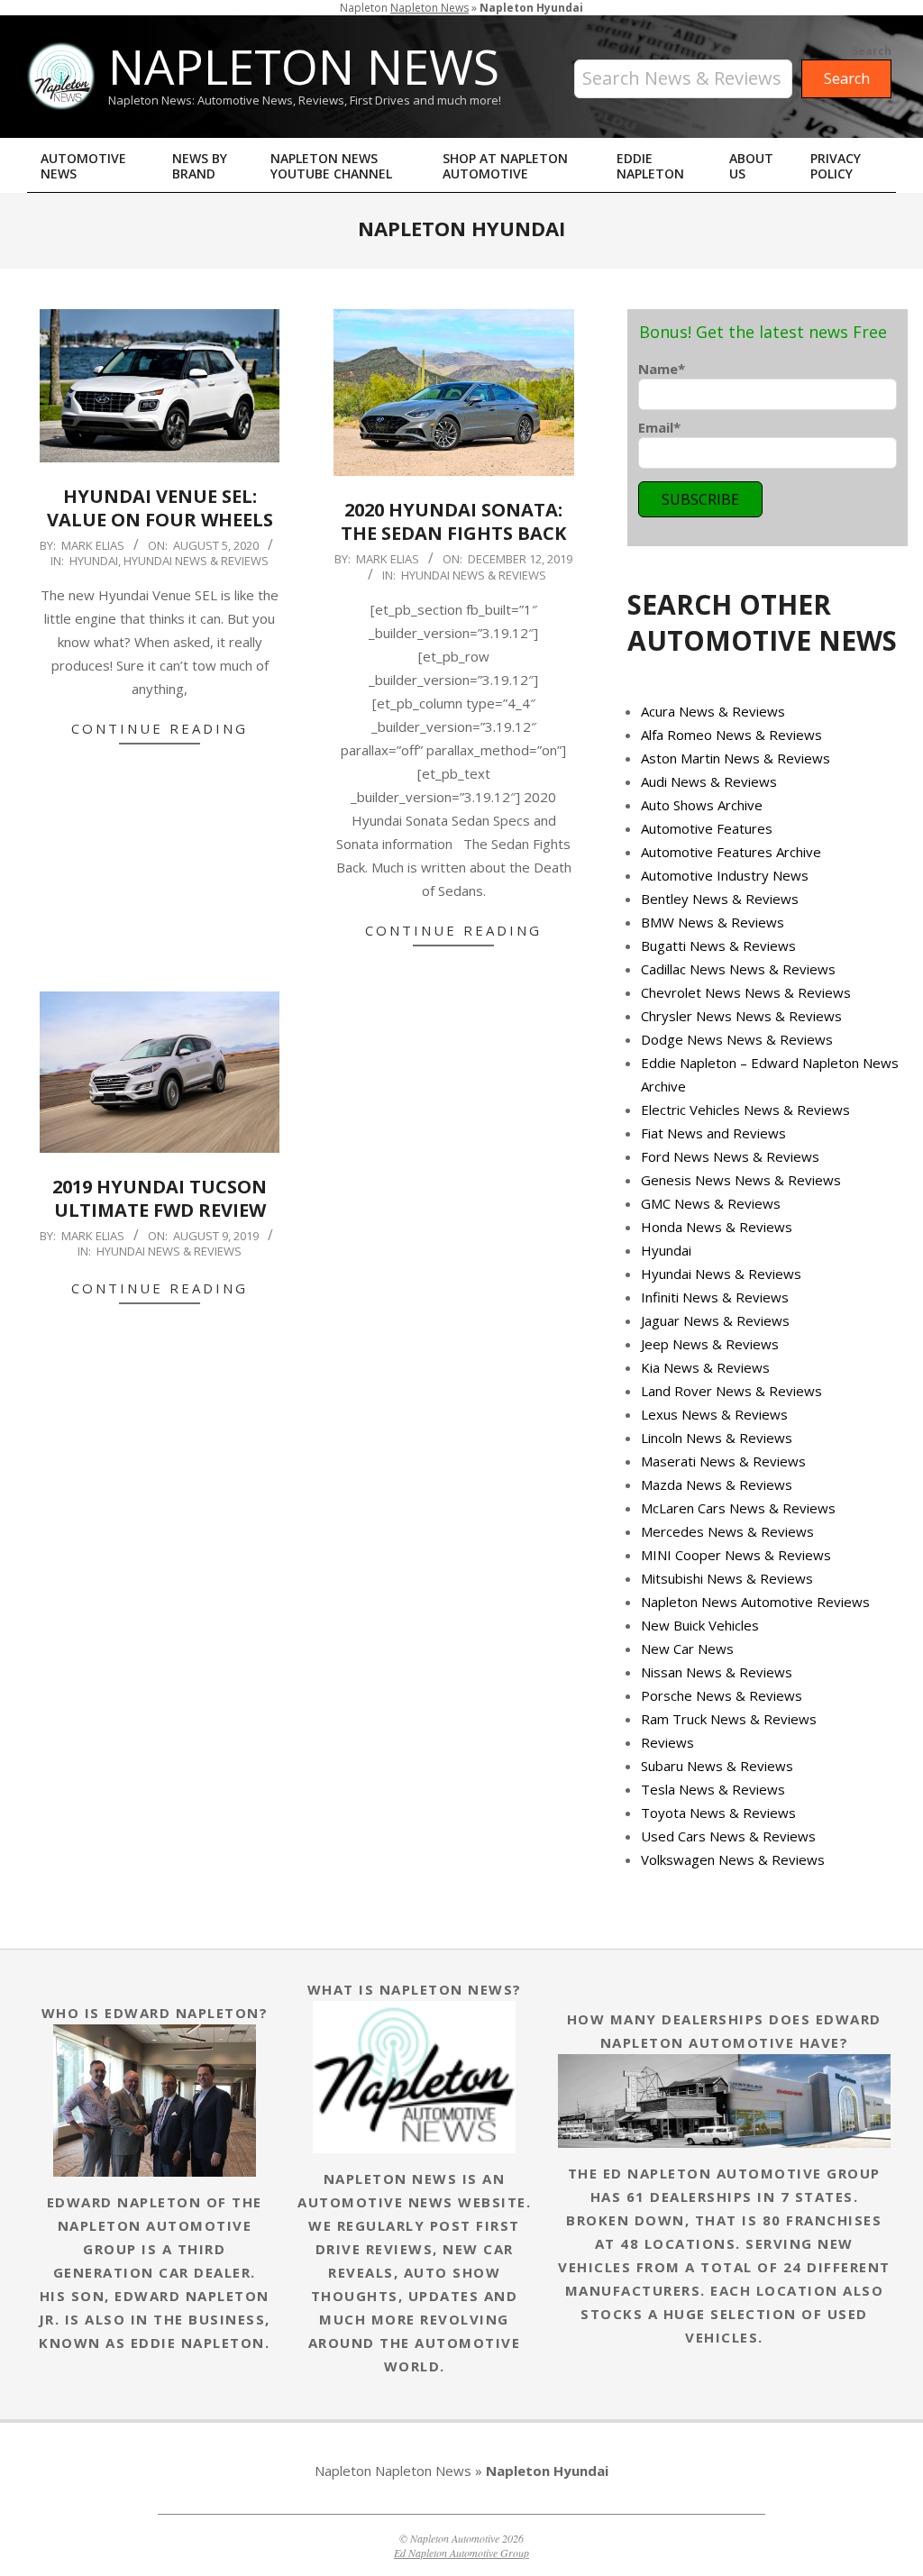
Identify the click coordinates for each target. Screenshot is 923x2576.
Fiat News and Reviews (713, 1133)
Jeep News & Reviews (710, 1344)
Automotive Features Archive (731, 852)
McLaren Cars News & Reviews (738, 1508)
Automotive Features (707, 828)
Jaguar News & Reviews (715, 1320)
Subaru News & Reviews (717, 1766)
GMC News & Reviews (711, 1203)
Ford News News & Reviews (730, 1156)
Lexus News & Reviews (714, 1414)
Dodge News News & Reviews (737, 1039)
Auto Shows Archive (702, 805)
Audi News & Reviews (709, 781)
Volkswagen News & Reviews (733, 1859)
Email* (659, 427)
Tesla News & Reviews (713, 1789)
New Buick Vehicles (700, 1625)
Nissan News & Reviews (717, 1672)
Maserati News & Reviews (723, 1461)
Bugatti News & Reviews (718, 945)
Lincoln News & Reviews (717, 1438)
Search (872, 51)
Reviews (667, 1742)
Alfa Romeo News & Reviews (731, 735)
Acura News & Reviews (713, 711)
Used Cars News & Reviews (728, 1836)
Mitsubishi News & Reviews (727, 1578)
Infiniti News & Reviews (715, 1297)
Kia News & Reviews (705, 1367)
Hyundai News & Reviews (196, 561)
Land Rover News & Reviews (731, 1391)
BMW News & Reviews (713, 922)
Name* (662, 369)
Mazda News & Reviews (717, 1484)
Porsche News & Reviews (722, 1695)
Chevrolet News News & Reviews (746, 992)
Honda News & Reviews (717, 1227)
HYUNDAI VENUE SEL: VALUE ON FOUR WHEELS (160, 508)
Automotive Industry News (725, 875)
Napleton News (430, 8)
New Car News (687, 1649)
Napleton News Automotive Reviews (755, 1602)
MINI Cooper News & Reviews (736, 1555)
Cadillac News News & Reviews (738, 969)
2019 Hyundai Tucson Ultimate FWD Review (160, 1199)
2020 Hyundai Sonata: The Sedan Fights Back (453, 522)
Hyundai (94, 561)
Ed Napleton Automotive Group (461, 2553)
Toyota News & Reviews (718, 1813)
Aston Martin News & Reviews (736, 758)
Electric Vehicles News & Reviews (745, 1110)
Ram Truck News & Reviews (729, 1719)
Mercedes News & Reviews (727, 1531)
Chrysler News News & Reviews (741, 1016)
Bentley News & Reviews (720, 899)
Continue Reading (160, 728)
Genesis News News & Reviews (741, 1180)
